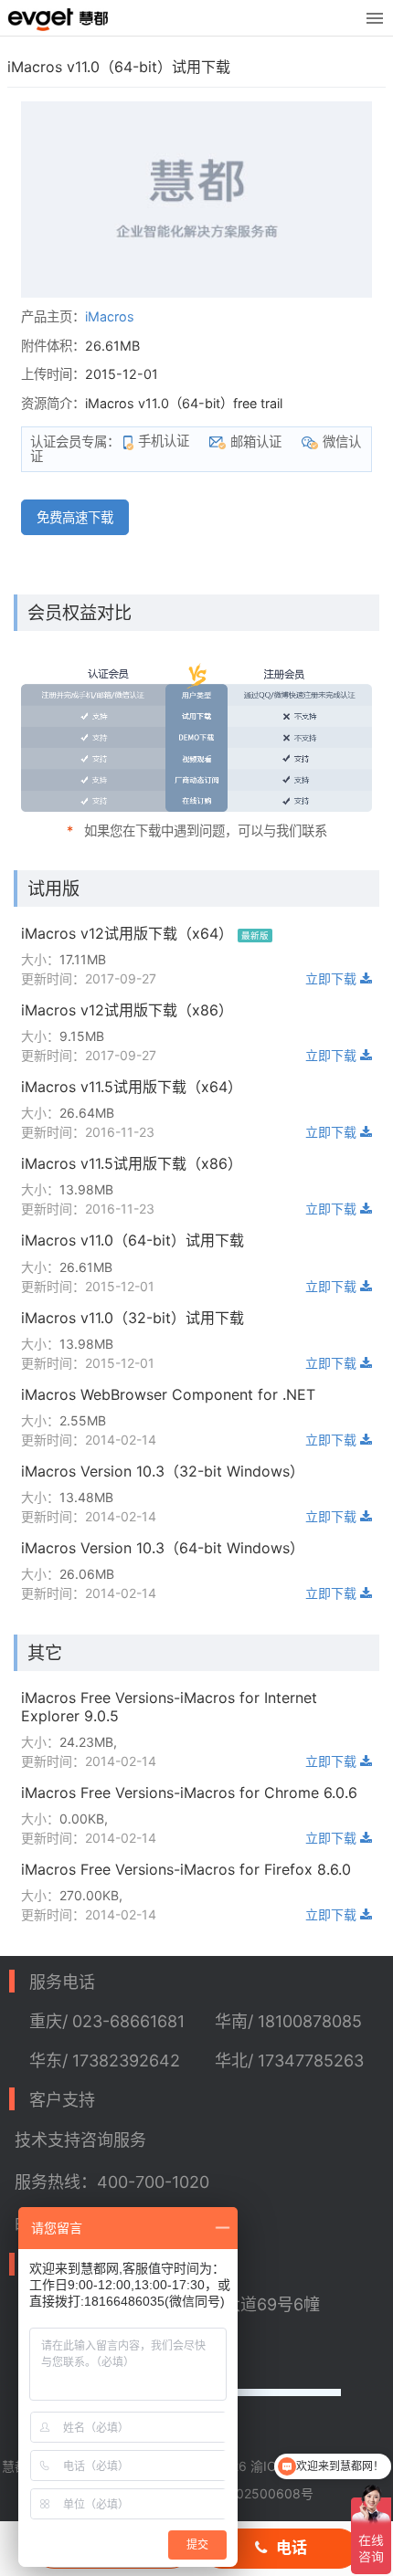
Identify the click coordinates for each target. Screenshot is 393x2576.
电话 (292, 2548)
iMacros (110, 316)
